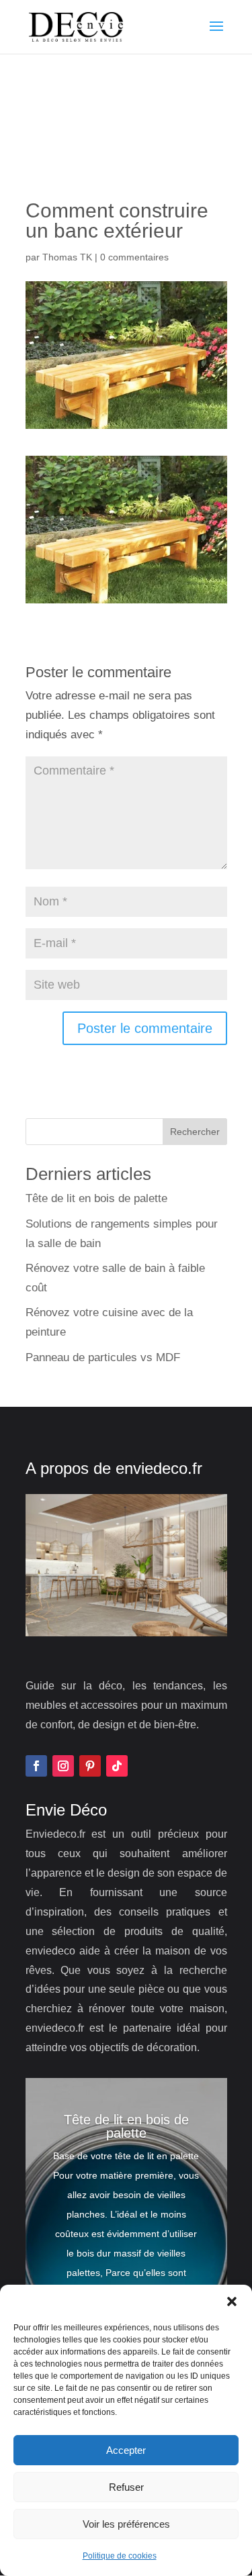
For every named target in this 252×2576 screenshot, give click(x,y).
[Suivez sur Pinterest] (90, 1766)
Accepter (126, 2450)
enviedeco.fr (159, 1468)
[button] (232, 2301)
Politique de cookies (120, 2556)
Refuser (126, 2487)
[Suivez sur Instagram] (63, 1766)
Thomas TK (67, 257)
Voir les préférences (126, 2524)
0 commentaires (134, 257)
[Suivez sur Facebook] (36, 1766)
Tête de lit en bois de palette (96, 1198)
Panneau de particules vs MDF (103, 1357)
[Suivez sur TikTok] (117, 1766)
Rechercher (195, 1132)
